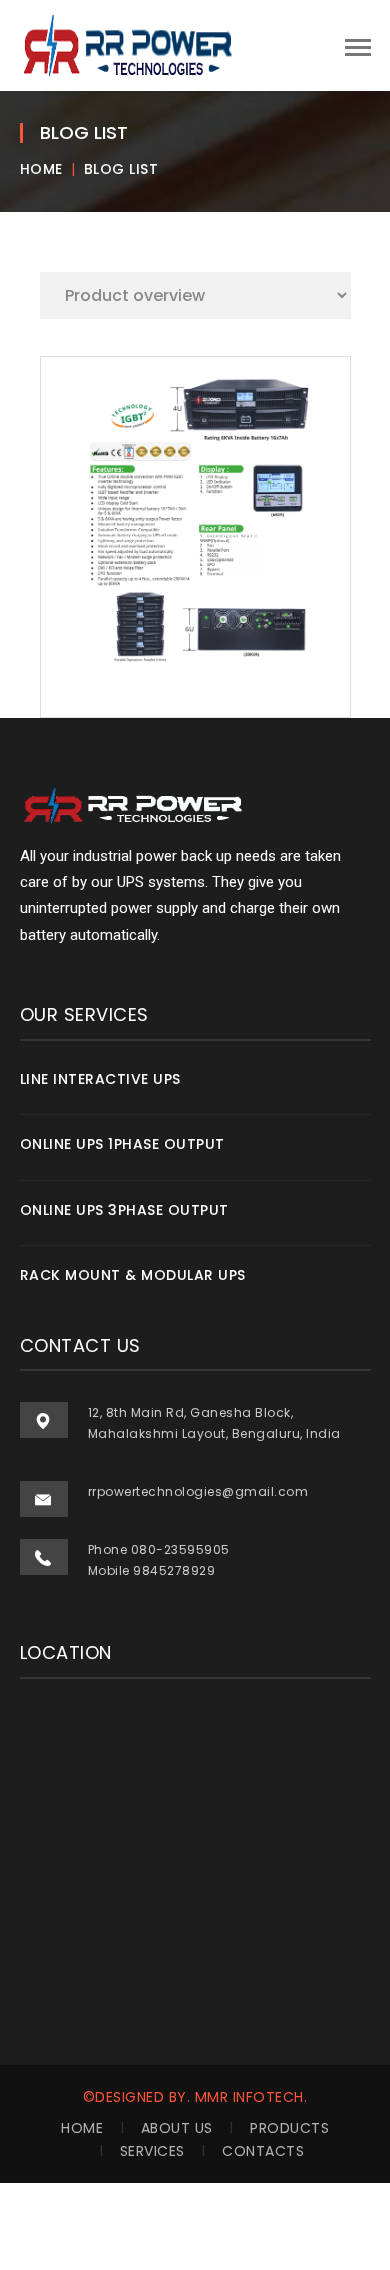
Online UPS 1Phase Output (122, 1144)
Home (41, 169)
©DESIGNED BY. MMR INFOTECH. (195, 2097)
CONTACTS (263, 2151)
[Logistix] (130, 44)
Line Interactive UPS (100, 1079)
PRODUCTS (289, 2128)
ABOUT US (177, 2128)
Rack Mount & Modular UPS (133, 1275)
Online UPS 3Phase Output (124, 1210)
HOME (82, 2128)
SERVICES (152, 2151)
